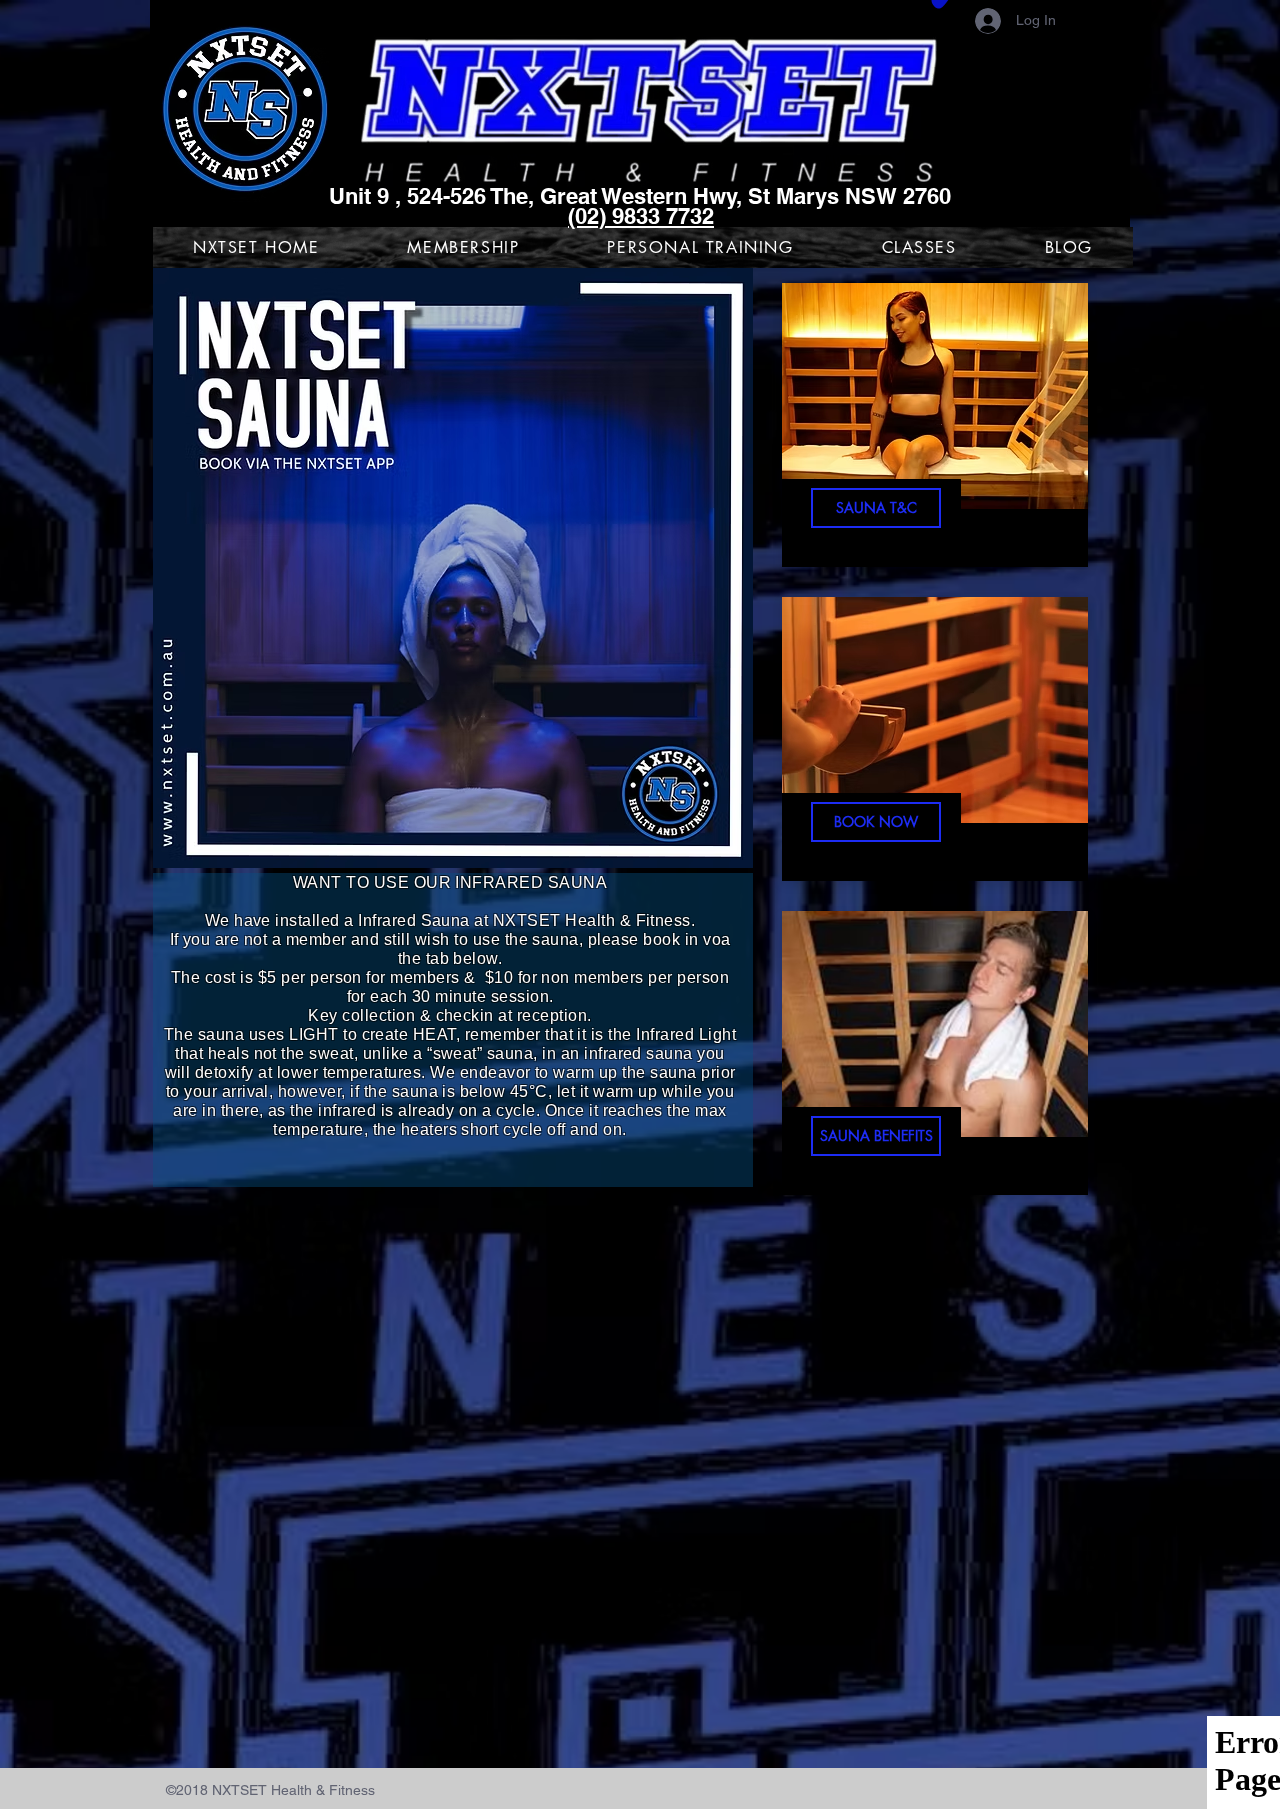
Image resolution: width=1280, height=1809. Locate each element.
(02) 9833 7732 (641, 216)
